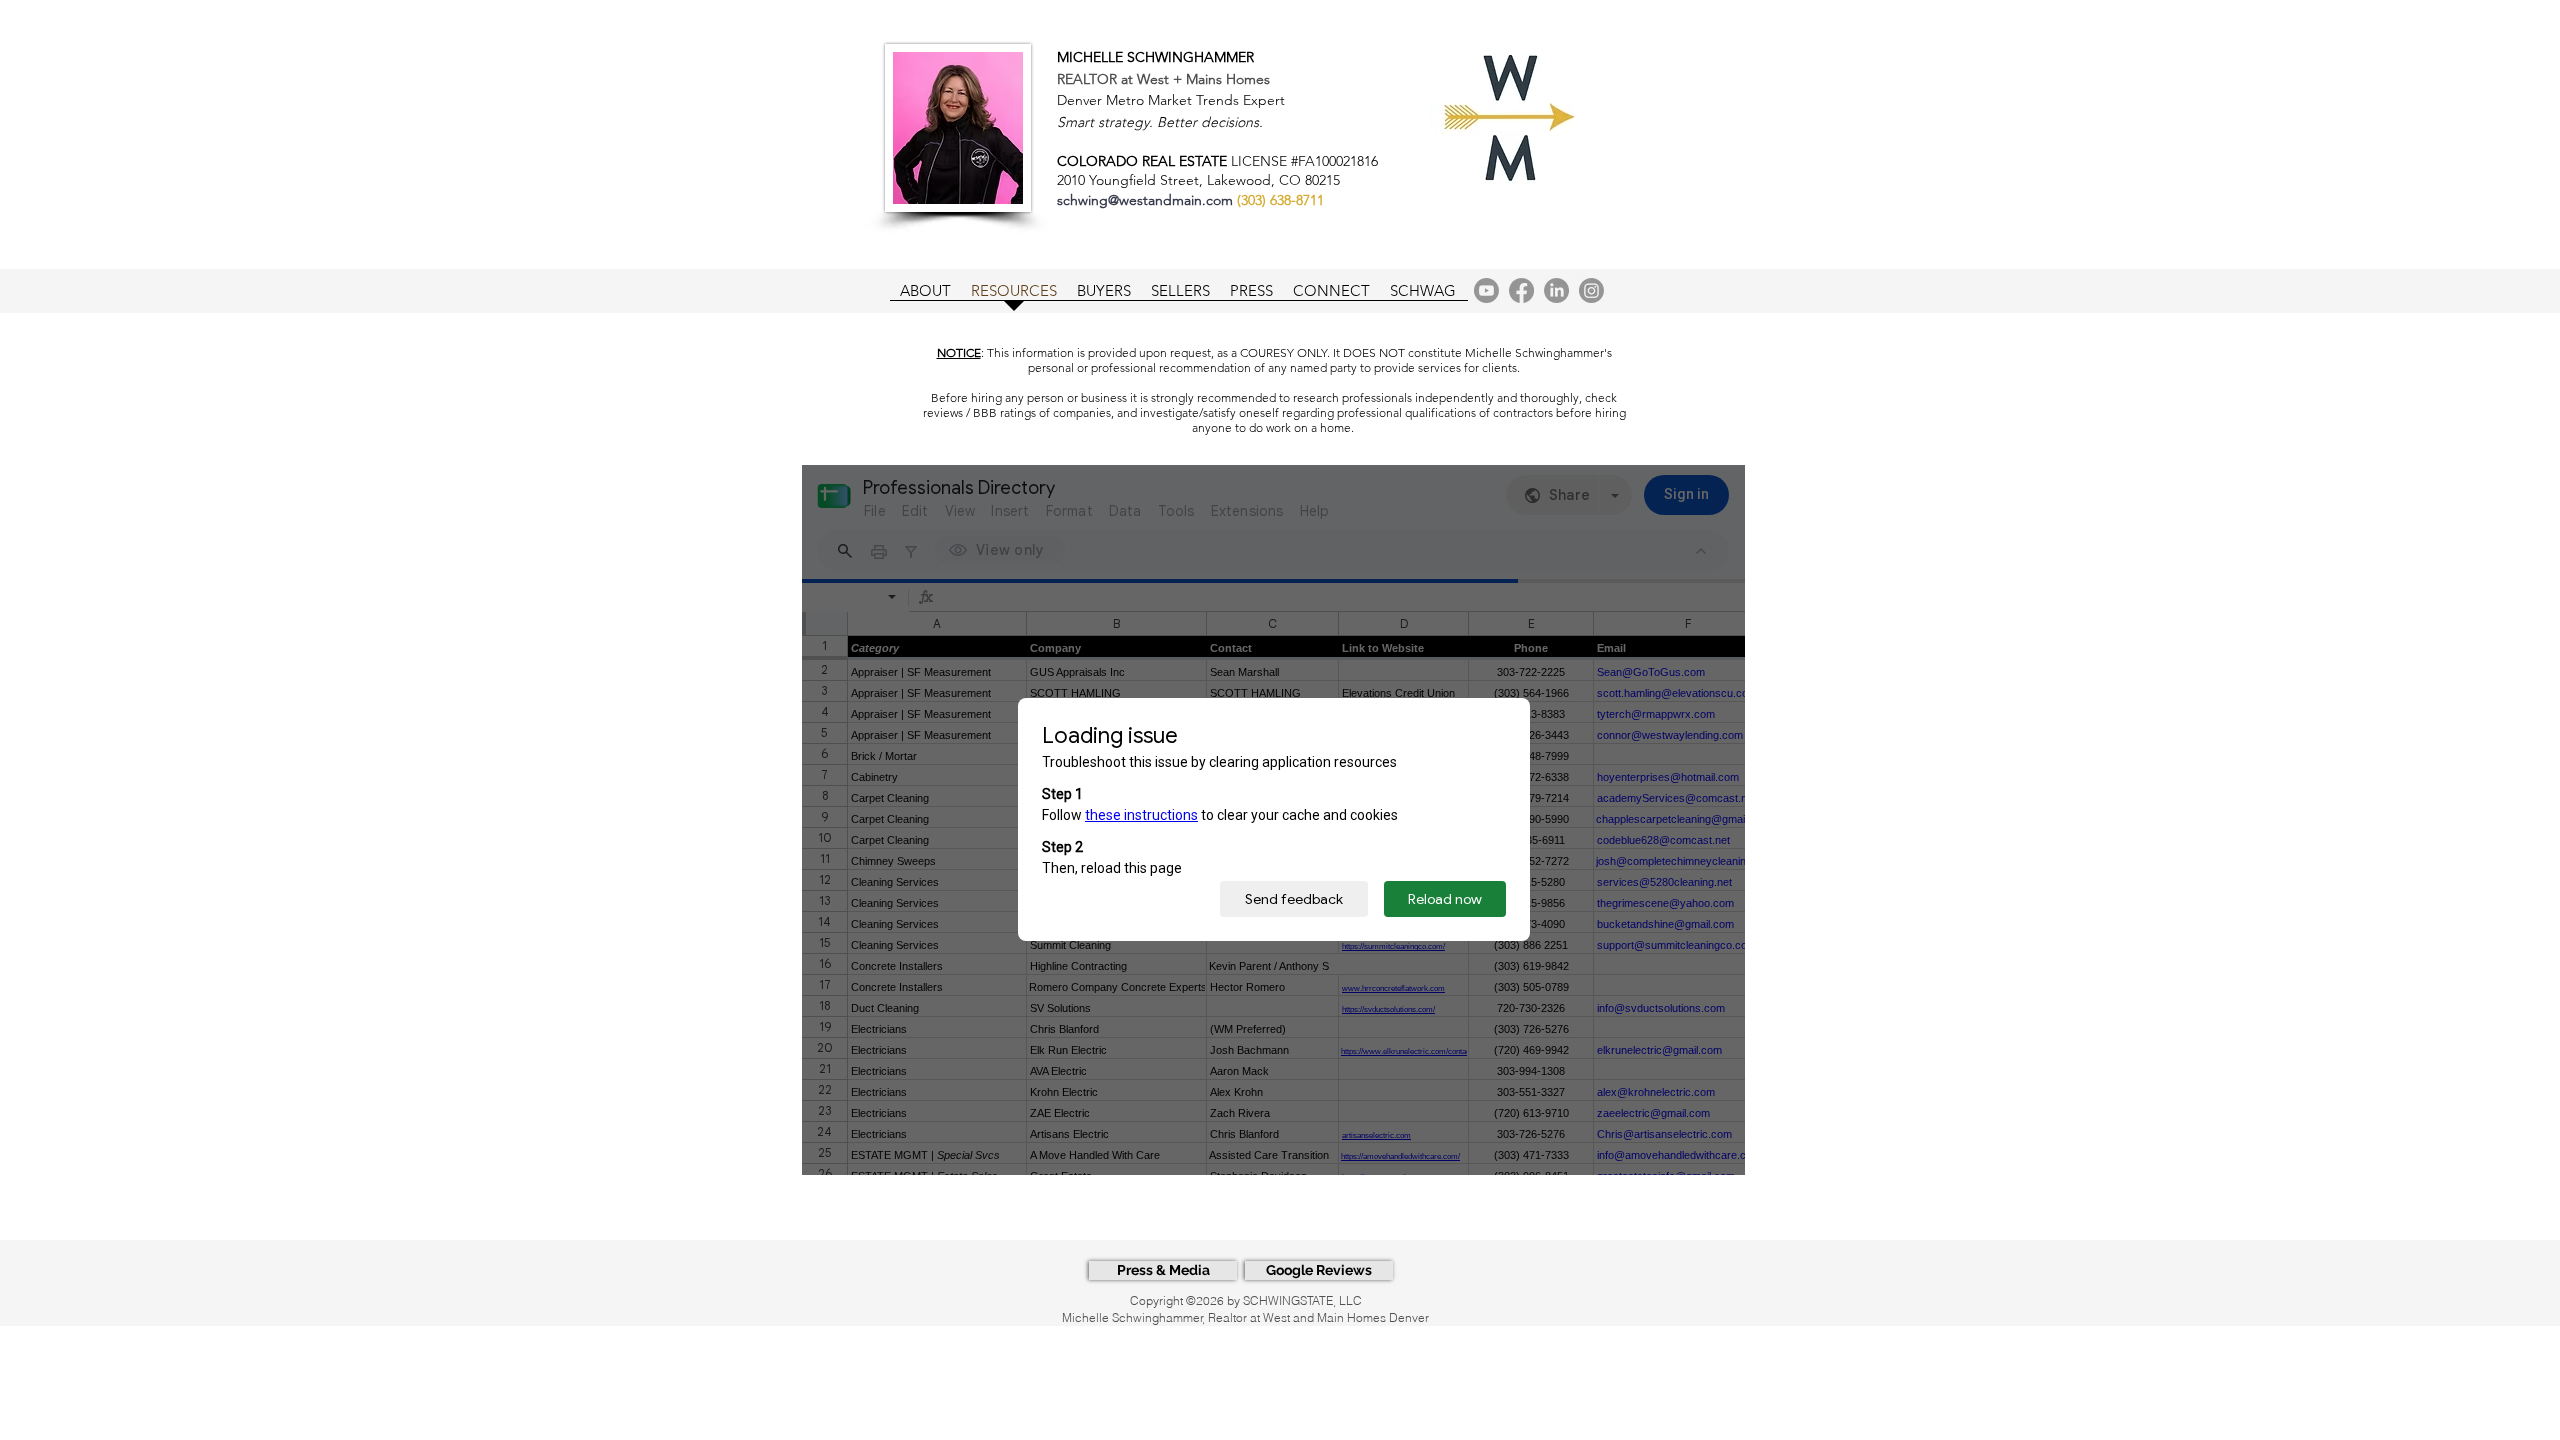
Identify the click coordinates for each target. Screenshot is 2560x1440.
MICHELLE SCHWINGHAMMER (1155, 57)
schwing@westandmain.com (1145, 200)
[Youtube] (1486, 290)
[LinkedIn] (1556, 290)
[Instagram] (1591, 290)
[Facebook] (1521, 290)
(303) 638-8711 (1280, 200)
